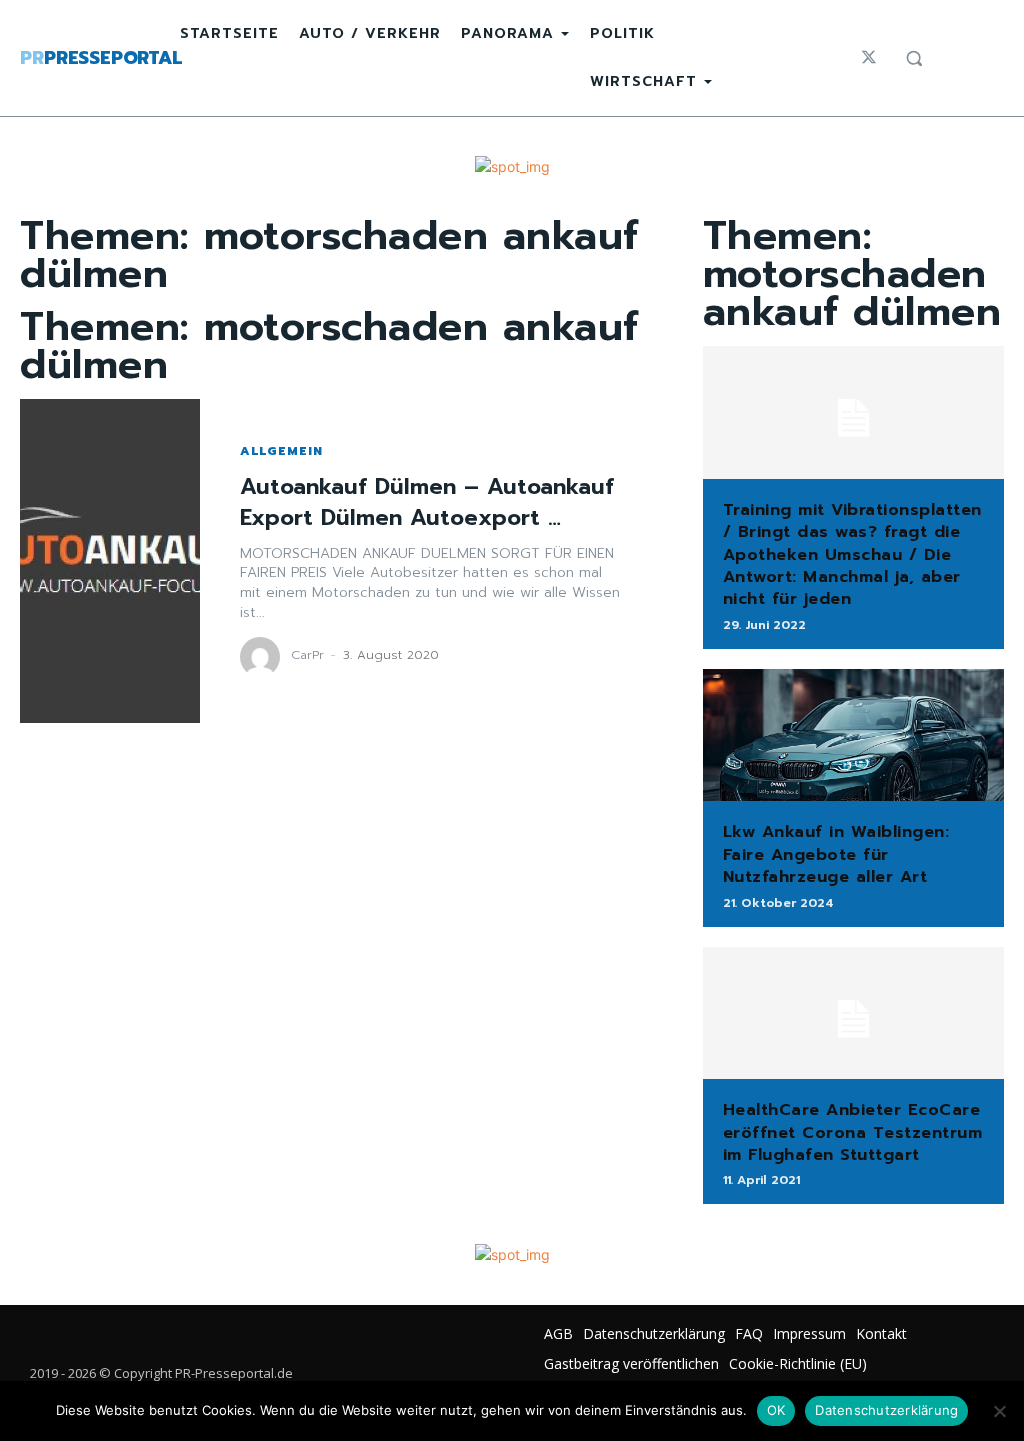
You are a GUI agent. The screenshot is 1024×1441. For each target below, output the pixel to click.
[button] (914, 58)
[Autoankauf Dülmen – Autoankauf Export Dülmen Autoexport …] (110, 561)
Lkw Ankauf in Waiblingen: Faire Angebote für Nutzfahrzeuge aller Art (836, 854)
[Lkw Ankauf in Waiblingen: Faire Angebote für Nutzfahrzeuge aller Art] (853, 735)
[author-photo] (263, 657)
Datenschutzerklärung (886, 1410)
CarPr (307, 655)
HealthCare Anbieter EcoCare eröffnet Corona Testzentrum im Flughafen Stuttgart (853, 1132)
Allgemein (281, 451)
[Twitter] (869, 58)
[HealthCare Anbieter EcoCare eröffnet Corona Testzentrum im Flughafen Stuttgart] (853, 1013)
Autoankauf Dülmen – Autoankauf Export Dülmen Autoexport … (427, 502)
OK (776, 1410)
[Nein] (999, 1411)
